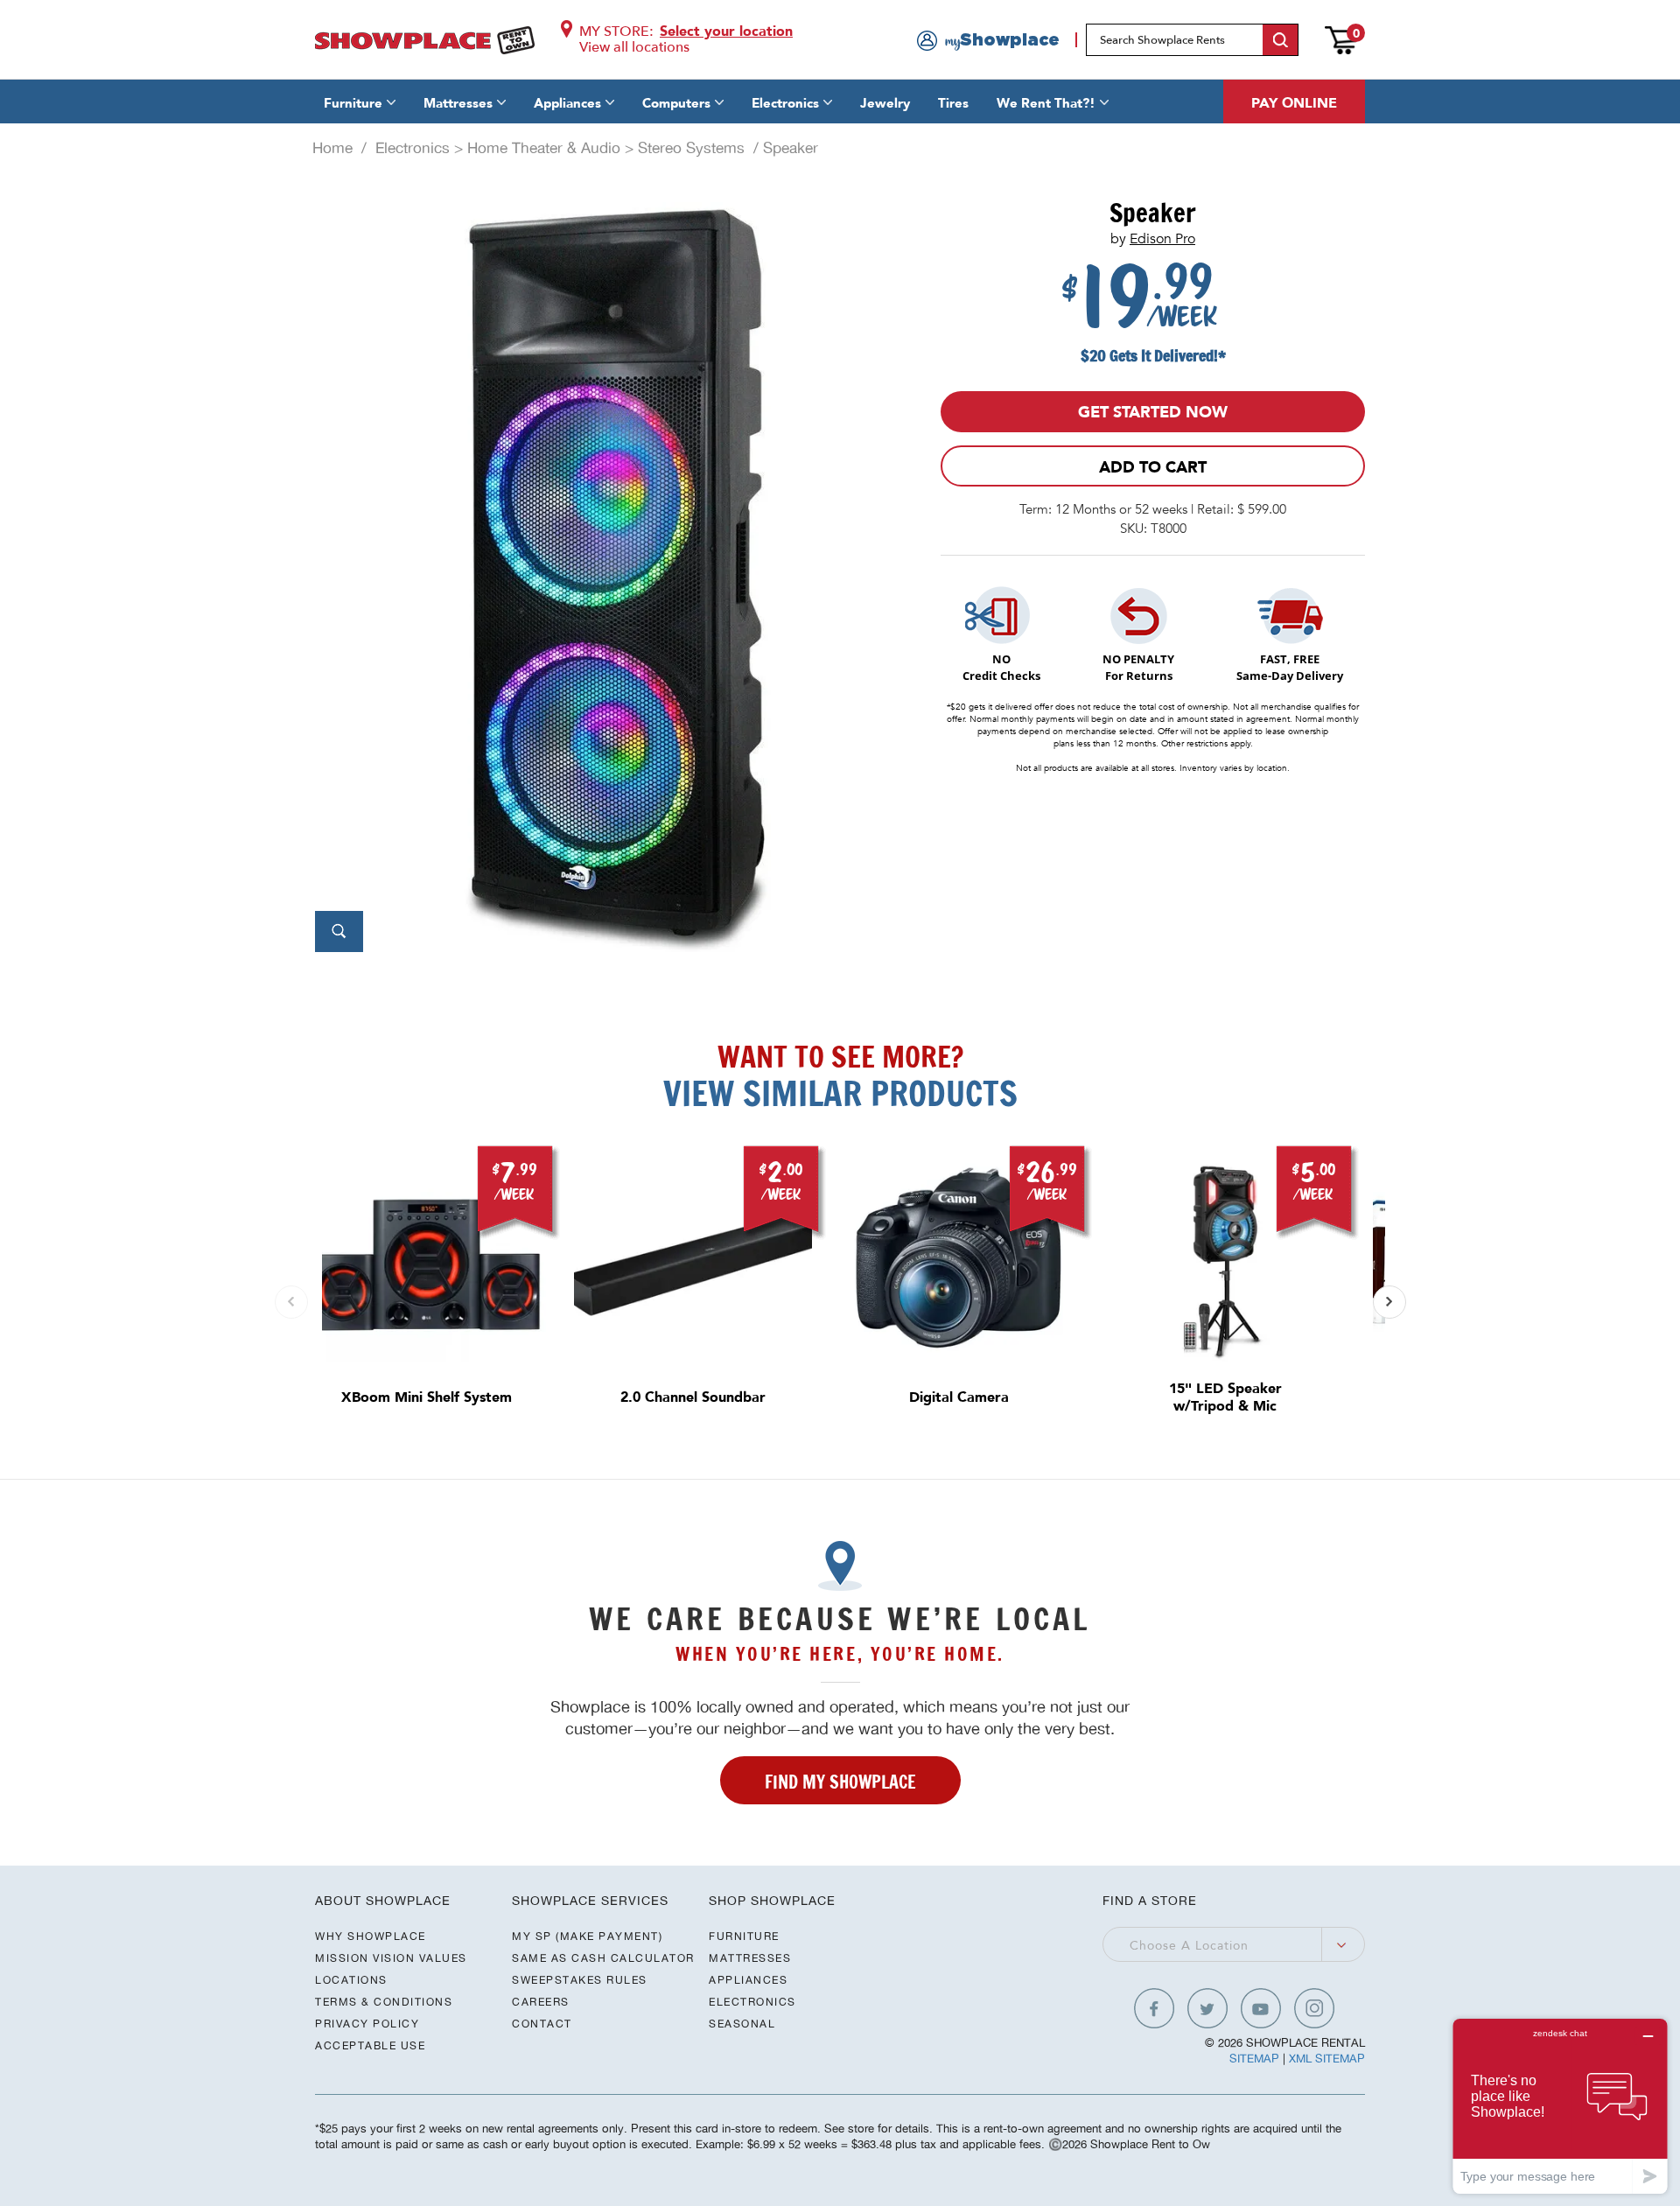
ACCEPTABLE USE (370, 2045)
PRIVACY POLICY (367, 2024)
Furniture (353, 103)
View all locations (634, 47)
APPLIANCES (748, 1980)
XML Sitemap (1327, 2059)
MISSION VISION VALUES (391, 1958)
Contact (542, 2024)
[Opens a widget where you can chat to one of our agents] (1560, 2106)
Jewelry (885, 103)
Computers (676, 103)
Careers (541, 2002)
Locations (351, 1980)
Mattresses (458, 103)
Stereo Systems (691, 148)
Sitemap (1254, 2059)
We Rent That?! (1046, 103)
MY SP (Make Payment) (587, 1936)
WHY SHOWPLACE (371, 1936)
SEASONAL (742, 2024)
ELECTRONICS (752, 2002)
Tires (953, 103)
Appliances (567, 103)
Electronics (785, 103)
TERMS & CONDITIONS (384, 2002)
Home (332, 148)
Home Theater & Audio (544, 148)
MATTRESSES (750, 1958)
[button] (1389, 1302)
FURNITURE (744, 1936)
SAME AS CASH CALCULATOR (603, 1958)
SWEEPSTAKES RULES (580, 1980)
